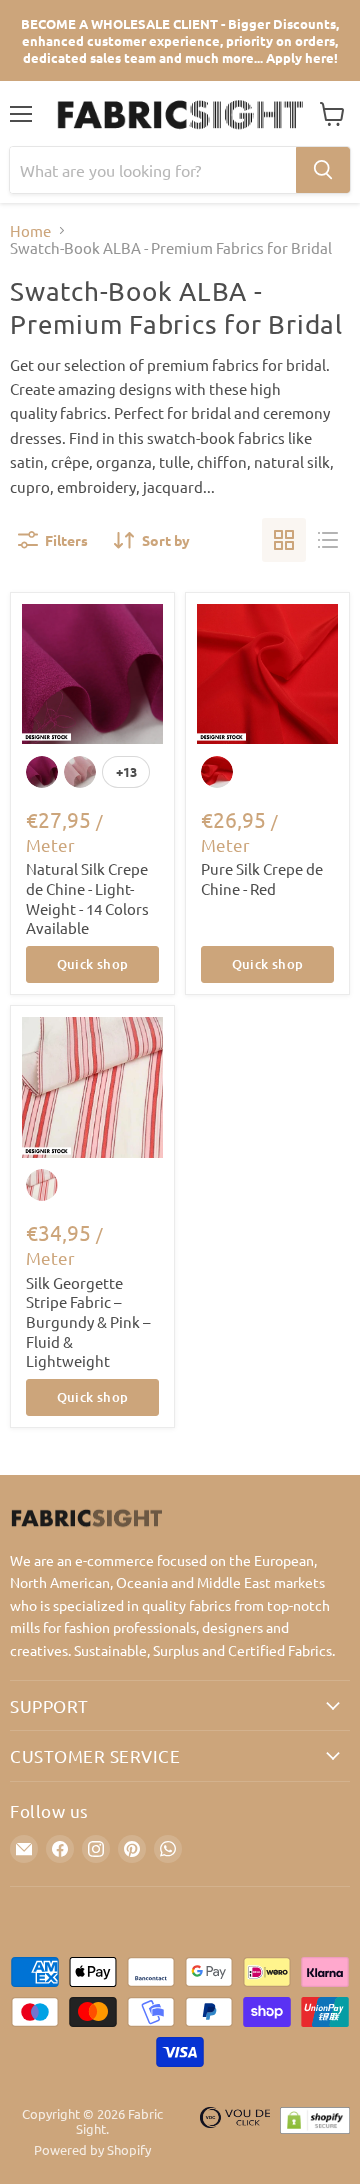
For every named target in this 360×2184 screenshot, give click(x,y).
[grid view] (284, 540)
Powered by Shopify (92, 2149)
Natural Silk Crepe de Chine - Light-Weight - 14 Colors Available (87, 898)
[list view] (328, 540)
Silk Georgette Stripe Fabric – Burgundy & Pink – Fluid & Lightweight (88, 1322)
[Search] (323, 170)
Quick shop (93, 964)
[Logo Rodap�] (235, 2132)
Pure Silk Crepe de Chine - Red (262, 878)
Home (30, 230)
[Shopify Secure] (315, 2132)
